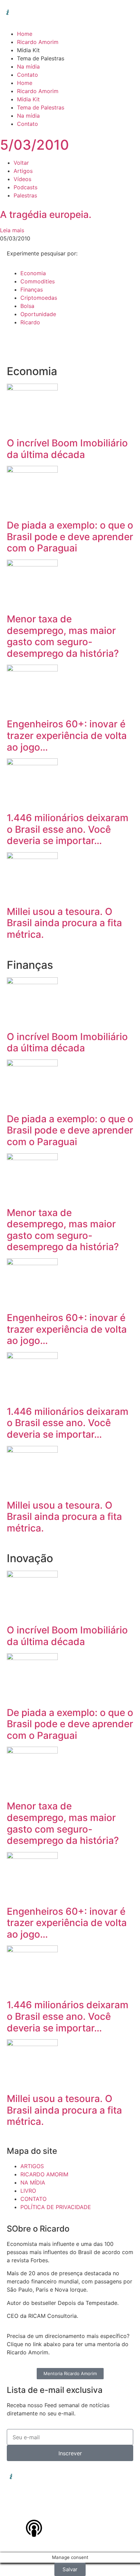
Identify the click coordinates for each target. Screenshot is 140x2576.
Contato (28, 75)
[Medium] (109, 2509)
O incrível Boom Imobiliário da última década (67, 449)
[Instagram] (34, 2509)
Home (25, 34)
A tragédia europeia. (46, 214)
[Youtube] (90, 2509)
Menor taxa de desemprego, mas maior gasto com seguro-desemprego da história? (63, 636)
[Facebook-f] (53, 2509)
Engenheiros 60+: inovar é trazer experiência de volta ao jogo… (67, 735)
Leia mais (12, 230)
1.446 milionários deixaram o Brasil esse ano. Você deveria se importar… (68, 829)
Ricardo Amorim (38, 42)
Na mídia (28, 66)
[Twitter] (71, 2509)
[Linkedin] (15, 2509)
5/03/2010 (34, 145)
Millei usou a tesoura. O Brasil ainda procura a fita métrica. (64, 923)
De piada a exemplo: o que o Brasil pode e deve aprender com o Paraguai (70, 537)
